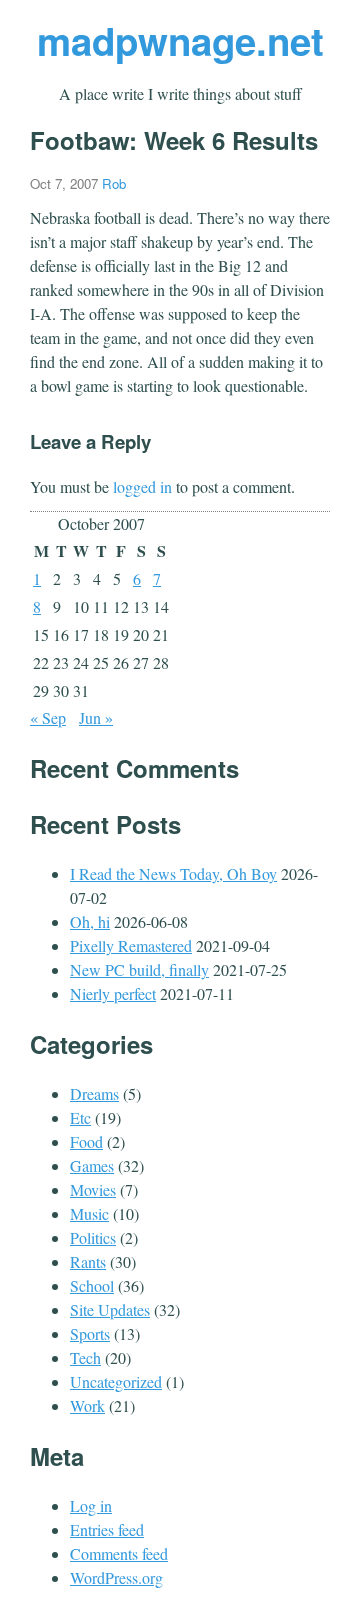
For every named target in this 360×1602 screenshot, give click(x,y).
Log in (91, 1505)
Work (87, 1405)
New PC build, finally (139, 969)
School (92, 1285)
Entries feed (107, 1529)
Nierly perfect (113, 993)
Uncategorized (116, 1381)
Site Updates (110, 1309)
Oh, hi (90, 921)
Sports (90, 1333)
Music (89, 1213)
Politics (93, 1237)
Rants (88, 1261)
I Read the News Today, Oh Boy (173, 873)
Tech (85, 1357)
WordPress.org (116, 1577)
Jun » (96, 717)
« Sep (48, 717)
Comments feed (119, 1553)
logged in (142, 486)
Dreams (94, 1093)
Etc (80, 1117)
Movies (93, 1189)
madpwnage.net (180, 40)
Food (86, 1141)
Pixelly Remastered (131, 945)
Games (92, 1165)
